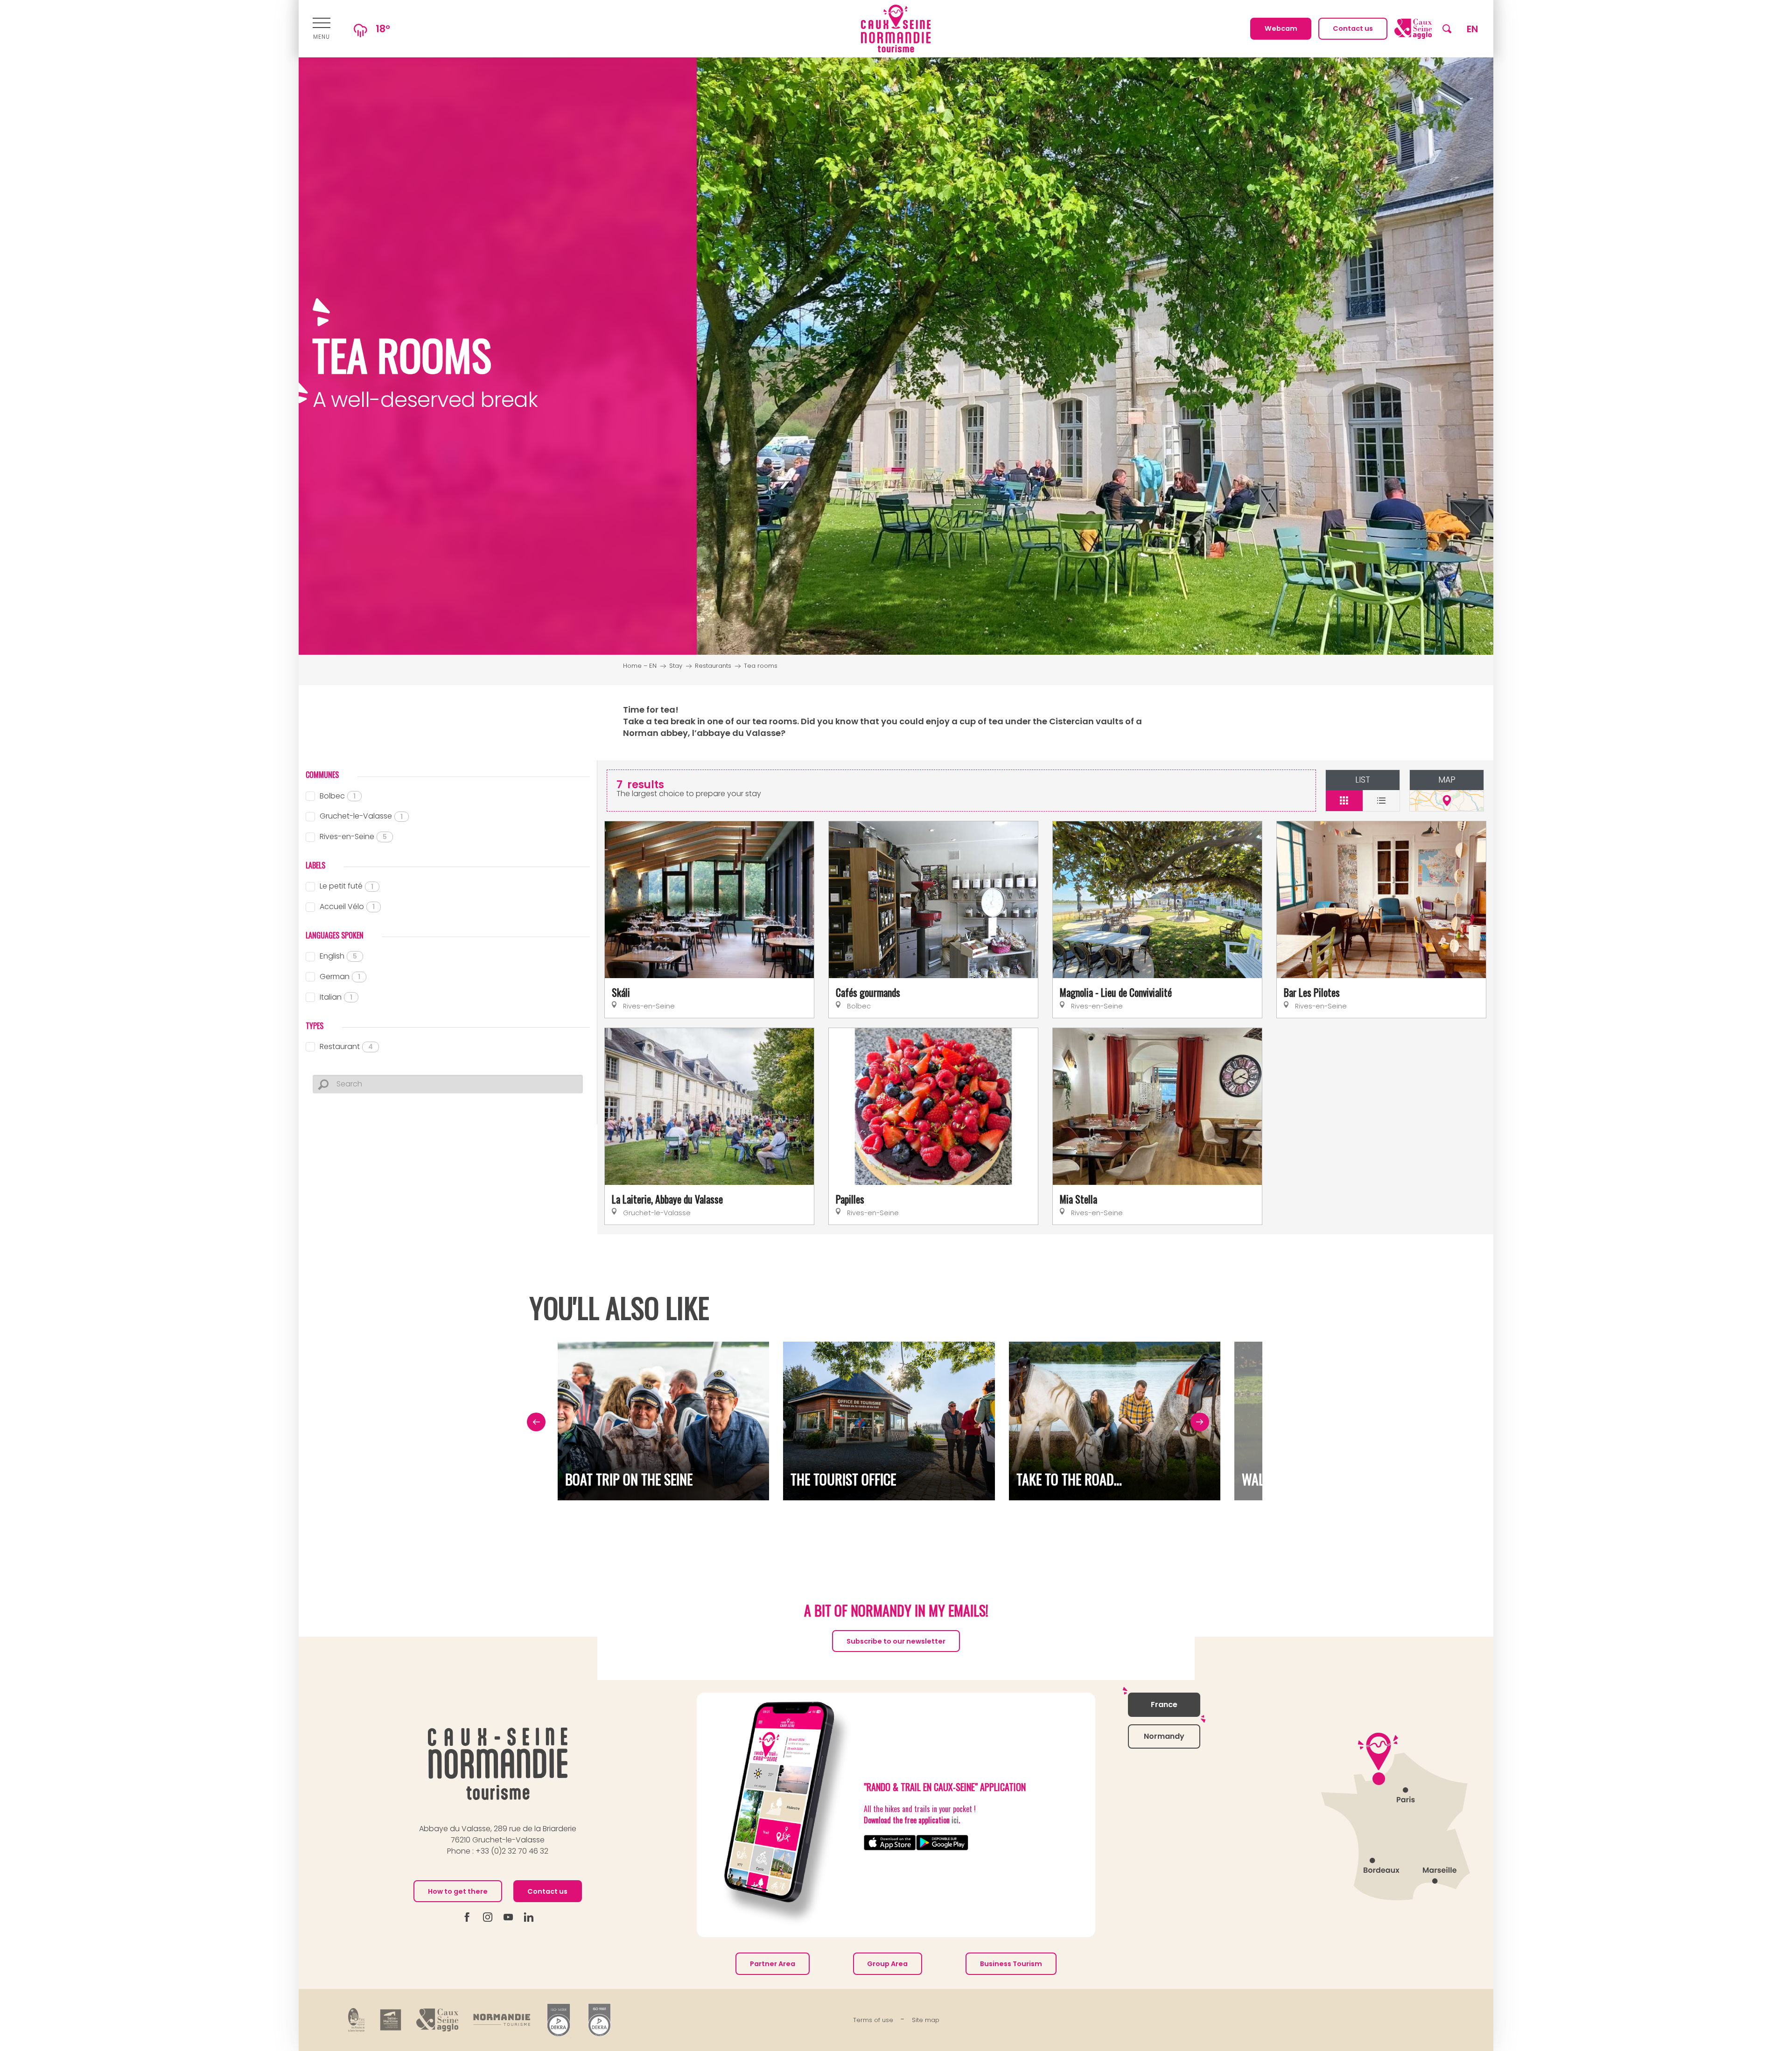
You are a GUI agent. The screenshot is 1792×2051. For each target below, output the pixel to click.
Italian (336, 997)
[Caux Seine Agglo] (437, 2020)
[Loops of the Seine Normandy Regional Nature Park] (357, 2020)
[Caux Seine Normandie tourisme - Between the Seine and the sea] (896, 29)
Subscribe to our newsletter (896, 1641)
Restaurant (346, 1046)
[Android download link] (942, 1843)
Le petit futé (346, 886)
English (338, 956)
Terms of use (873, 2020)
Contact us (547, 1891)
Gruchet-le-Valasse (361, 816)
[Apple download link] (890, 1843)
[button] (1447, 29)
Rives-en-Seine (353, 836)
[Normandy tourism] (502, 2020)
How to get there (458, 1891)
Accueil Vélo (347, 906)
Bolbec (338, 796)
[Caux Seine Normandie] (498, 1764)
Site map (926, 2020)
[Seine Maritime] (391, 2020)
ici (955, 1820)
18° (383, 29)
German (340, 976)
